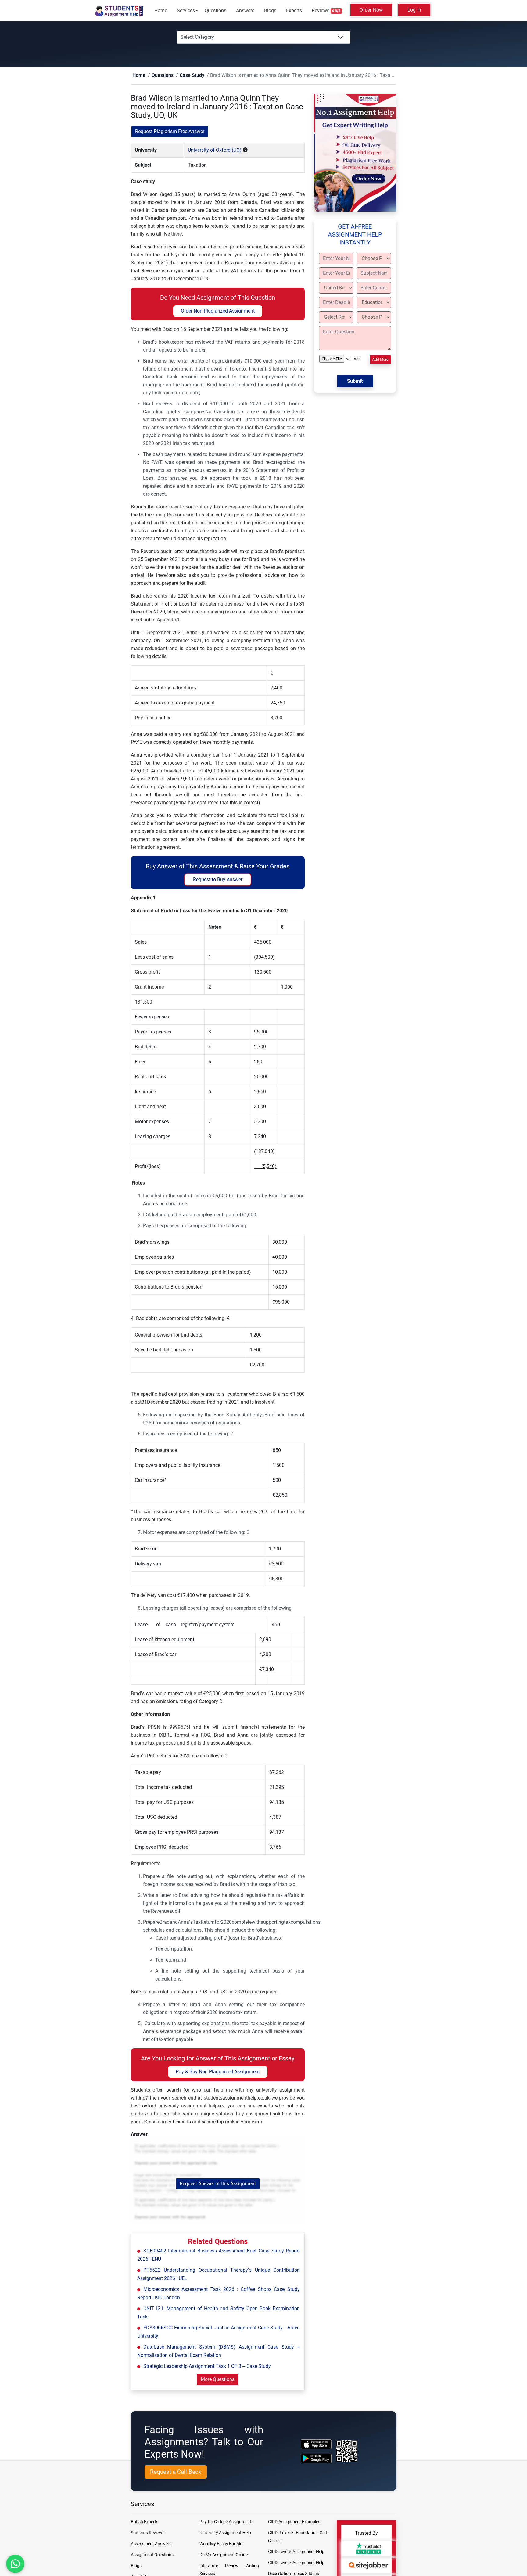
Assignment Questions (152, 2555)
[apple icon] (316, 2444)
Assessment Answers (151, 2544)
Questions (215, 11)
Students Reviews (148, 2533)
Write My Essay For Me (221, 2544)
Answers (245, 11)
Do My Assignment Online (224, 2555)
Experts (294, 11)
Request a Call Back (176, 2472)
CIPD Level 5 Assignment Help (296, 2552)
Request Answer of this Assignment (218, 2184)
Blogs (270, 11)
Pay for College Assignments (226, 2522)
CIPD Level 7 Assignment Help (296, 2563)
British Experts (145, 2522)
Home (161, 11)
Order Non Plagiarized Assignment (218, 311)
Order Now (371, 10)
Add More (380, 360)
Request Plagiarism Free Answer (170, 132)
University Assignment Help (225, 2533)
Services (186, 11)
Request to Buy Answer (218, 880)
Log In (414, 10)
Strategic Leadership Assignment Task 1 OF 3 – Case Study (207, 2366)
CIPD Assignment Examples (294, 2522)
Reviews (326, 11)
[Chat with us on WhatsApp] (15, 2564)
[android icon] (316, 2459)
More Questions (218, 2380)
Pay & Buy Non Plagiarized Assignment (218, 2072)
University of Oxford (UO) (215, 150)
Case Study (183, 76)
